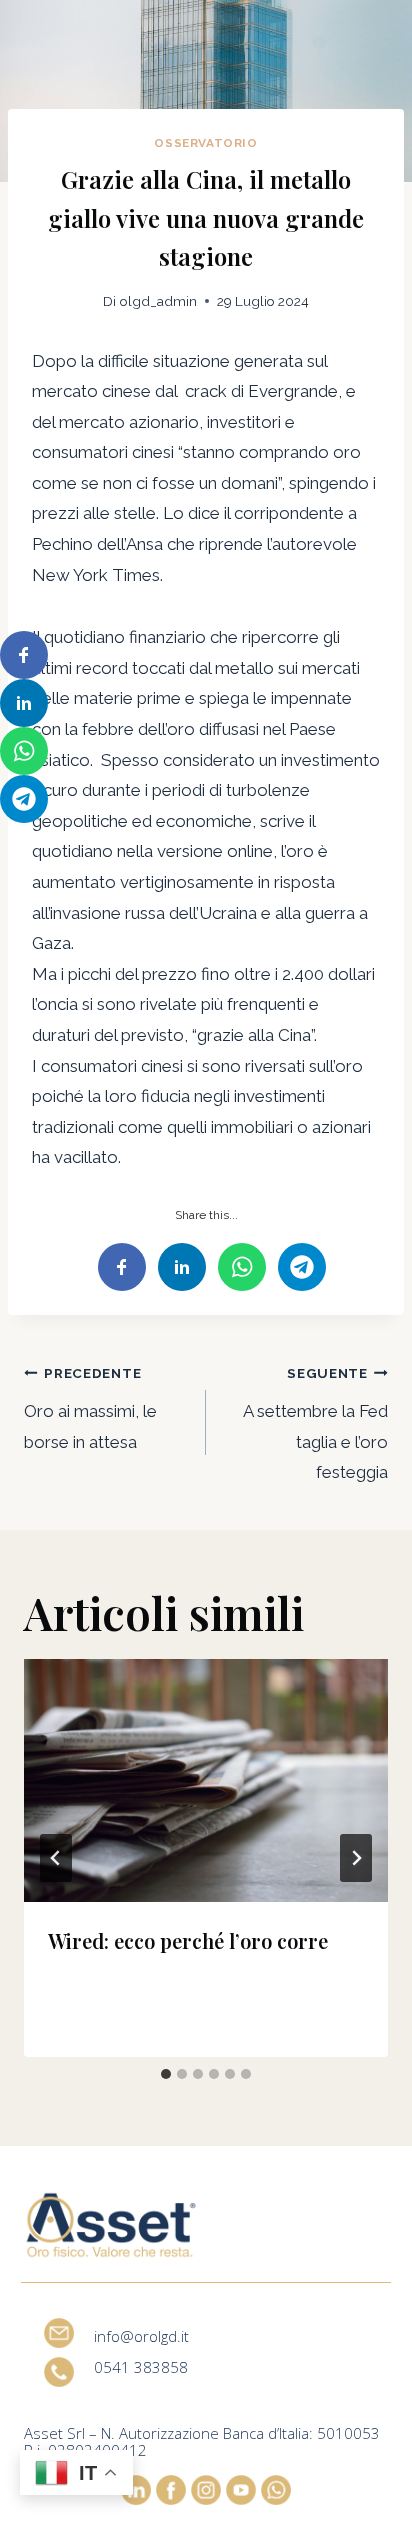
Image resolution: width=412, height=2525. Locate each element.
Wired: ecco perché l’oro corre (188, 1940)
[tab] (166, 2074)
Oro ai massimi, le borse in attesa (90, 1408)
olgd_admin (158, 301)
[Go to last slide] (56, 1858)
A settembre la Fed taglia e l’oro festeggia (315, 1423)
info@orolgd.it (141, 2336)
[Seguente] (356, 1858)
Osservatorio (205, 143)
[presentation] (206, 1780)
